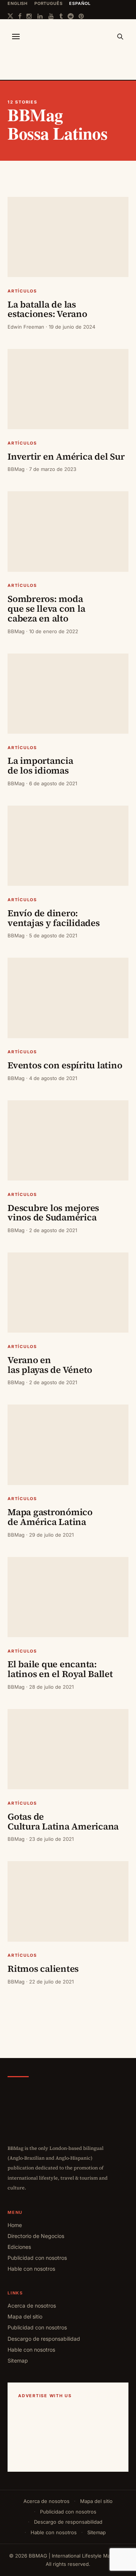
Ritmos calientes (44, 1969)
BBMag (16, 469)
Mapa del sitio (25, 2316)
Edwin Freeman (26, 327)
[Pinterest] (82, 16)
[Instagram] (29, 16)
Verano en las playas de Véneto (51, 1365)
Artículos (22, 291)
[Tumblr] (61, 16)
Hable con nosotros (31, 2269)
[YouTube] (51, 16)
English (18, 3)
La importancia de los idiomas (40, 765)
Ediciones (19, 2247)
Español (80, 3)
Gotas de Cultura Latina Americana (63, 1821)
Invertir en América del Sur (67, 456)
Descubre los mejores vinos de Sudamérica (53, 1213)
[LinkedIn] (40, 16)
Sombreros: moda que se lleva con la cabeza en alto (46, 609)
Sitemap (18, 2360)
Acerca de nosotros (32, 2306)
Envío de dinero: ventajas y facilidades (55, 918)
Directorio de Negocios (36, 2236)
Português (49, 3)
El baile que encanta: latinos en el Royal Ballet (61, 1669)
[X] (10, 16)
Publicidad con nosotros (37, 2258)
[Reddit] (71, 16)
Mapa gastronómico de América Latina (50, 1517)
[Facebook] (20, 16)
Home (15, 2225)
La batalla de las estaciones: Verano (48, 309)
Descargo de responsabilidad (44, 2339)
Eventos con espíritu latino (66, 1065)
